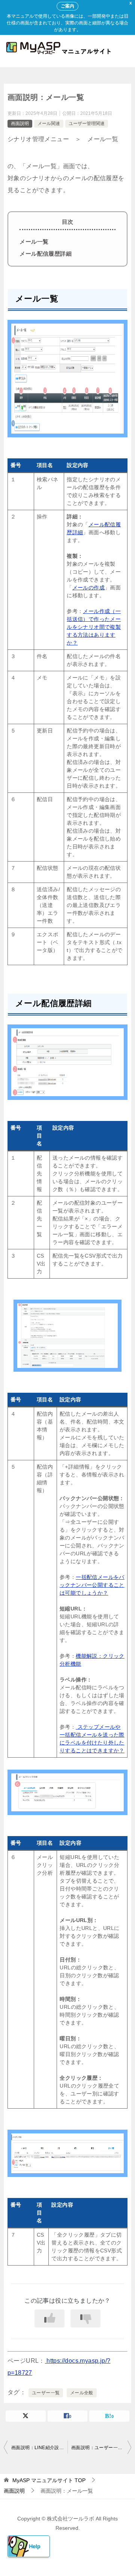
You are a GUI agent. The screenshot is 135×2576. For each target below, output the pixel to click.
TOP (49, 2480)
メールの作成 (88, 588)
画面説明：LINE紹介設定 (37, 2448)
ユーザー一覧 (46, 2393)
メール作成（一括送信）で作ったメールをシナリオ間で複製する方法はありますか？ (94, 627)
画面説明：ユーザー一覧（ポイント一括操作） (101, 2448)
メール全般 (82, 2393)
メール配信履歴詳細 (46, 254)
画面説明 (20, 124)
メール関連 (49, 124)
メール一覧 (34, 242)
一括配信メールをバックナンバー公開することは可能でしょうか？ (92, 1585)
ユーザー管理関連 (87, 124)
